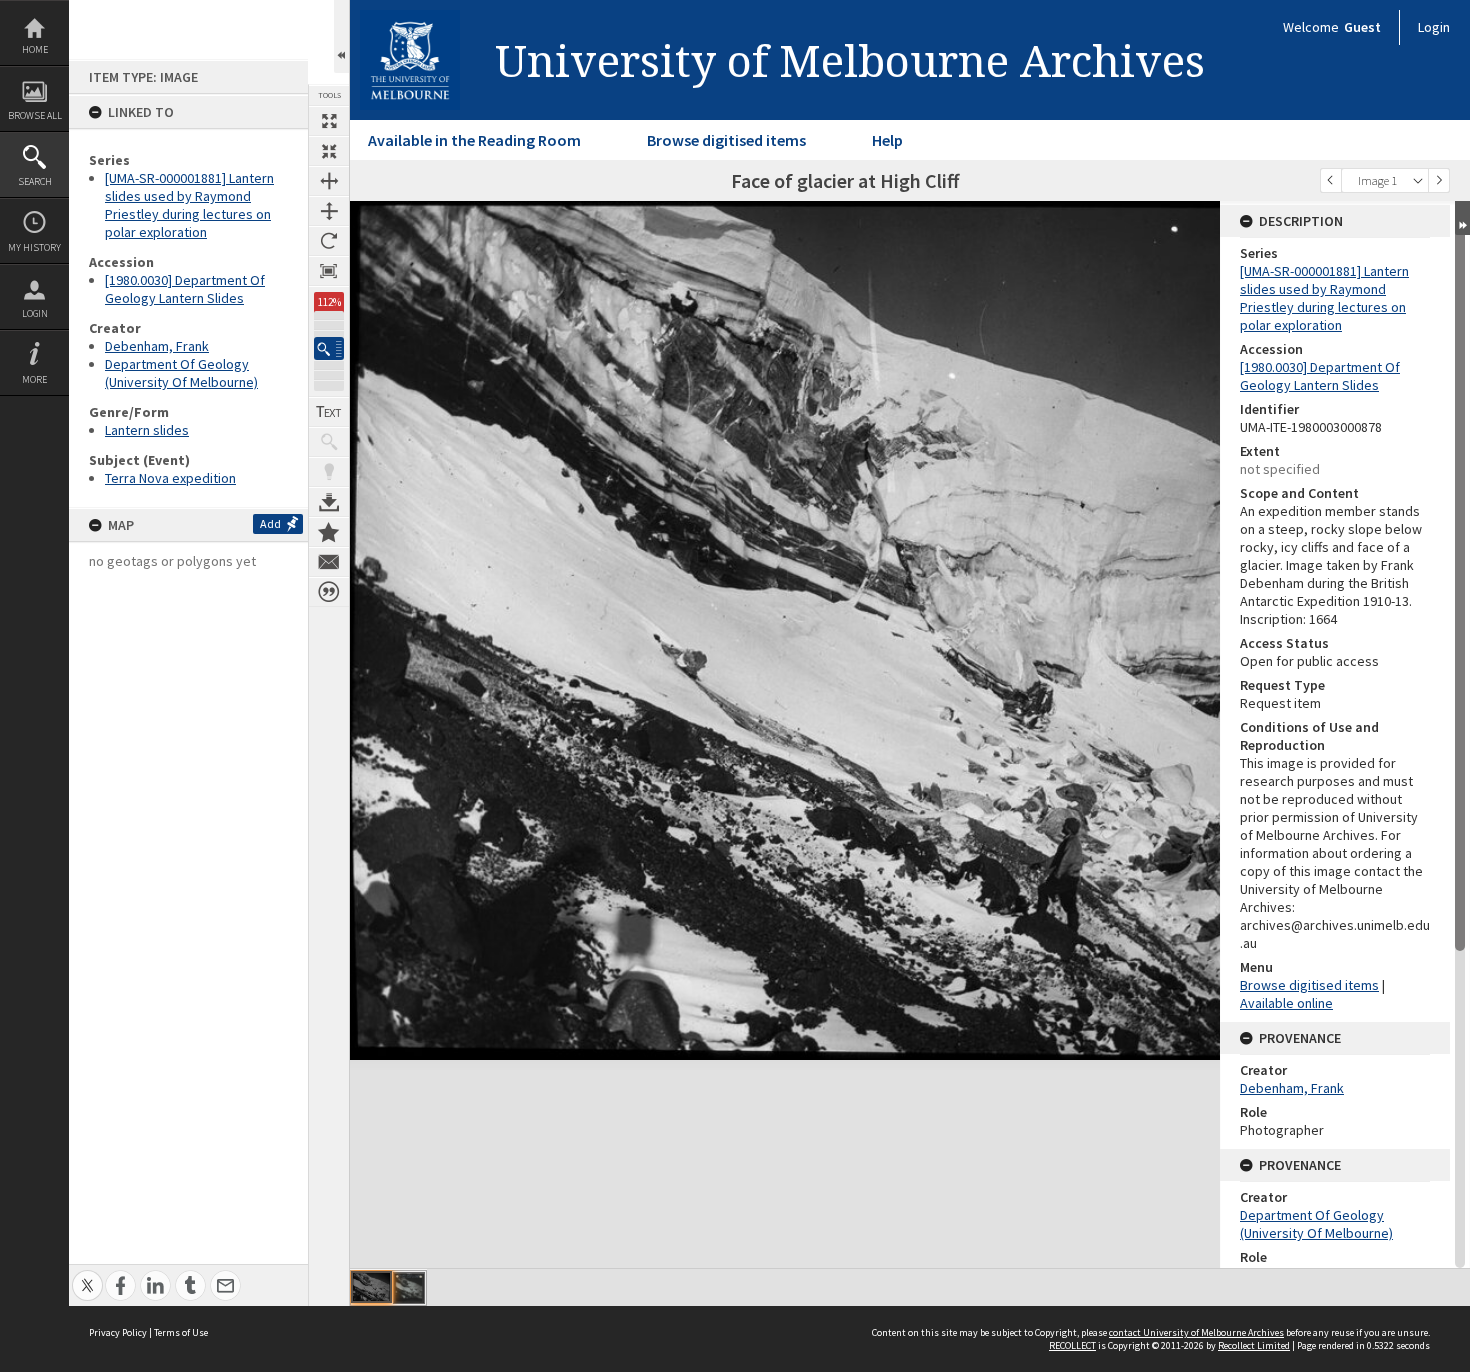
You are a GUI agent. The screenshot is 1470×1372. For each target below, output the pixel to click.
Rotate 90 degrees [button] (329, 241)
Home (35, 49)
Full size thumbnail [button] (329, 121)
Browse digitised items (726, 140)
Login (35, 313)
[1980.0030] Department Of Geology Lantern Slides (185, 289)
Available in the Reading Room (474, 140)
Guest (1362, 27)
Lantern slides (147, 430)
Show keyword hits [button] (329, 442)
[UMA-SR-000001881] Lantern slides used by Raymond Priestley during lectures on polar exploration (189, 205)
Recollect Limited (1254, 1345)
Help (887, 140)
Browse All (35, 115)
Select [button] (1418, 180)
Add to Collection (329, 532)
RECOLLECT (1072, 1345)
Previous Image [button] (1331, 180)
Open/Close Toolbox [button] (341, 36)
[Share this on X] (87, 1274)
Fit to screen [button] (329, 151)
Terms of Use (181, 1332)
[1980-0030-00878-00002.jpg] (409, 1288)
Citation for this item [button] (329, 592)
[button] (329, 348)
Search (35, 181)
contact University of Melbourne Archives (1196, 1332)
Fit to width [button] (329, 181)
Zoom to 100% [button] (329, 271)
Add (270, 523)
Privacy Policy (118, 1332)
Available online (1286, 1003)
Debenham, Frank (157, 346)
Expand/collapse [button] (1462, 218)
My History (34, 247)
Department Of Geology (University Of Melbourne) (181, 373)
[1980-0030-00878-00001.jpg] (371, 1287)
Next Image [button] (1439, 180)
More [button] (34, 379)
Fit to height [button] (329, 211)
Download (329, 502)
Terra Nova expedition (170, 478)
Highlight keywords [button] (329, 472)
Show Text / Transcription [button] (329, 412)
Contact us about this (329, 562)
